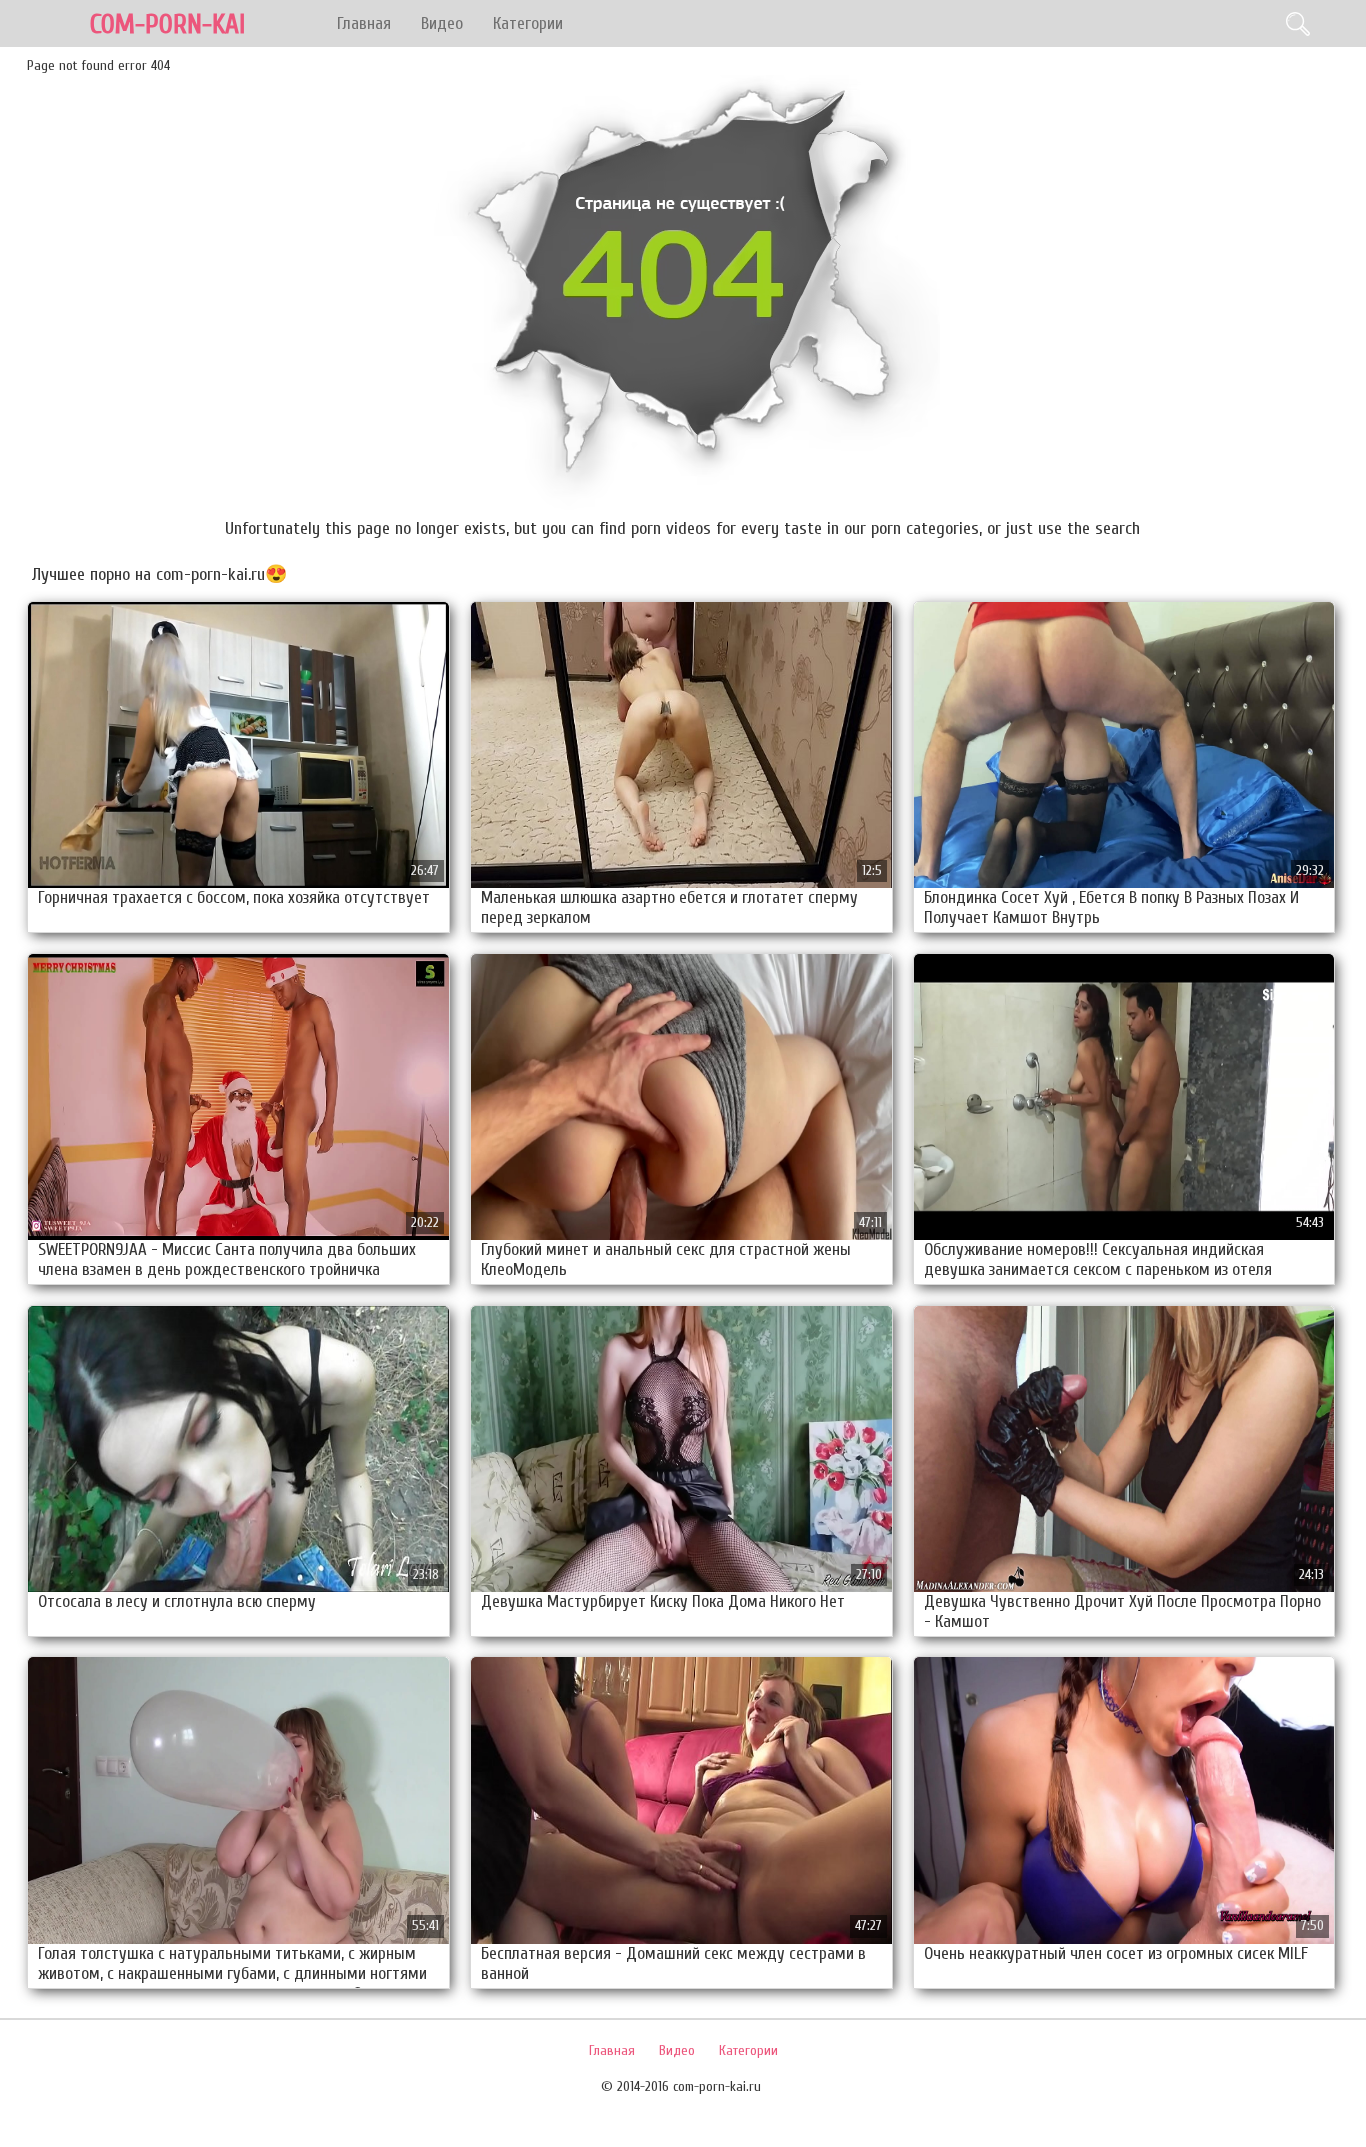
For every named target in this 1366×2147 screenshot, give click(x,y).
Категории (528, 23)
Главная (364, 23)
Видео (442, 23)
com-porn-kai (167, 24)
